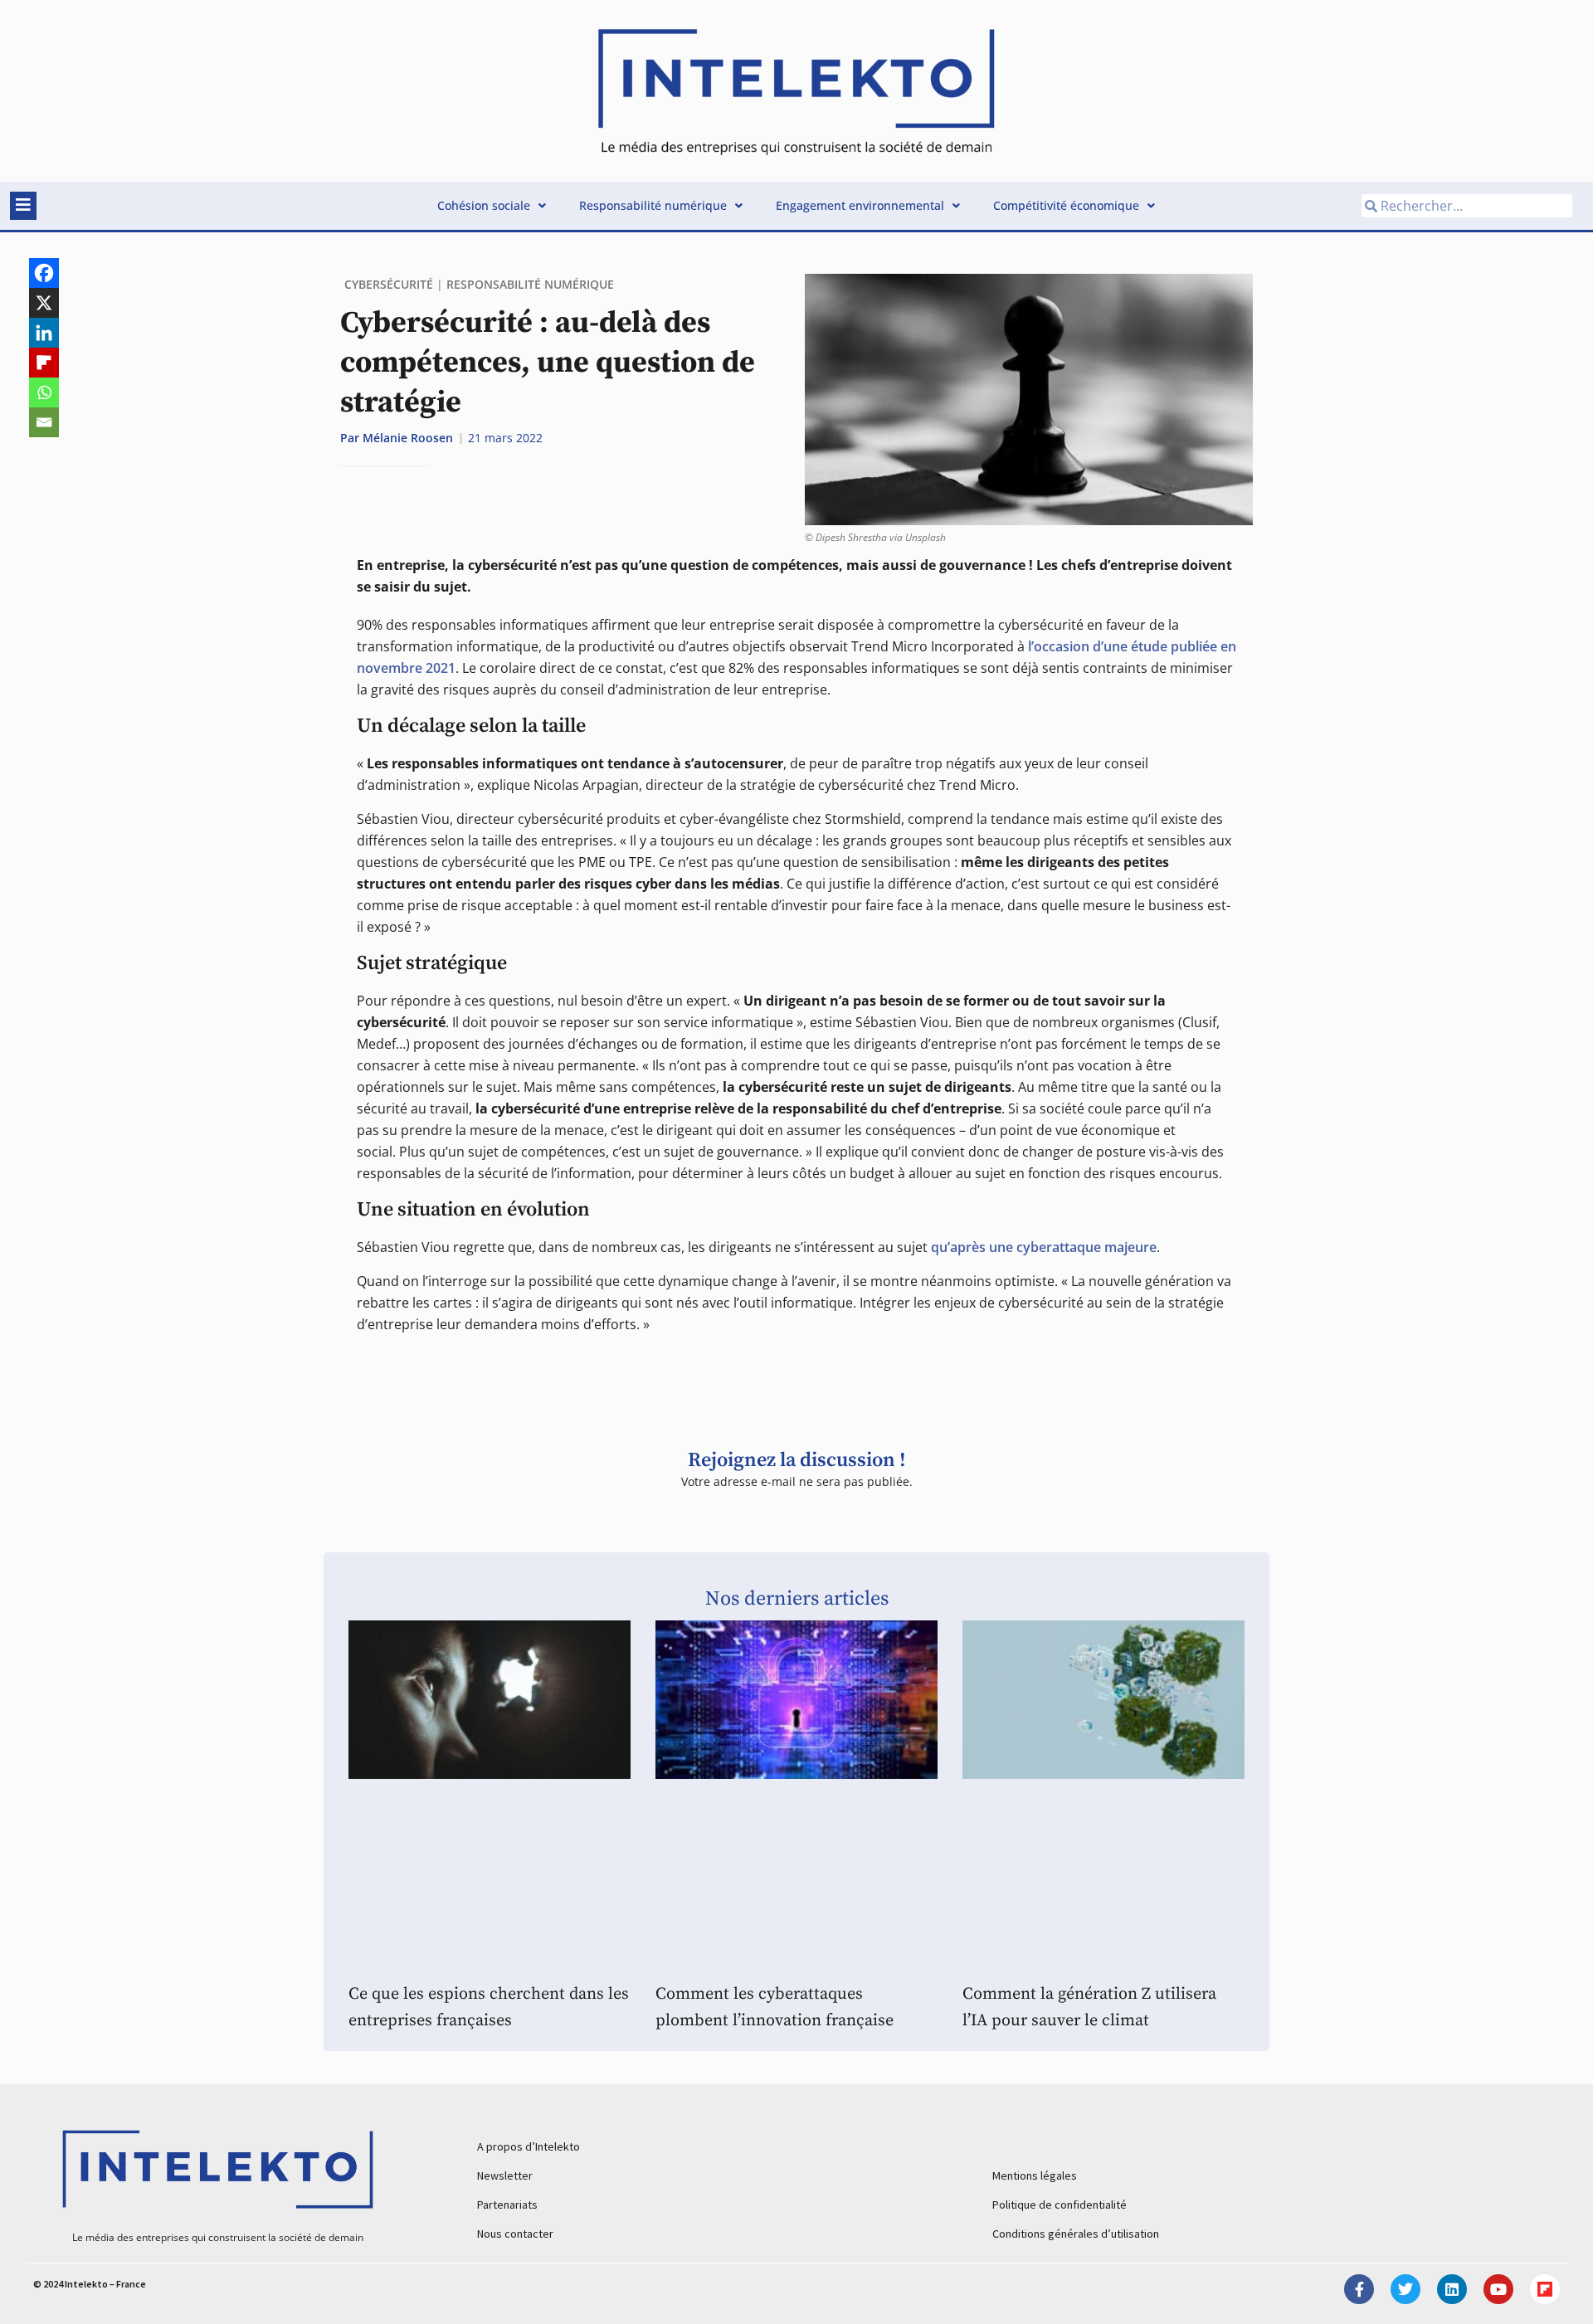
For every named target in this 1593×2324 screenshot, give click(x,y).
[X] (44, 303)
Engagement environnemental (860, 205)
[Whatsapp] (44, 392)
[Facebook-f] (1359, 2289)
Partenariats (507, 2205)
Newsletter (505, 2175)
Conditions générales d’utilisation (1076, 2234)
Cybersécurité (389, 284)
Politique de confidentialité (1060, 2205)
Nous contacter (515, 2234)
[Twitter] (1405, 2289)
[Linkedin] (44, 333)
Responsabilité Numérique (530, 284)
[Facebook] (44, 273)
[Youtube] (1498, 2289)
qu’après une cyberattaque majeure (1044, 1247)
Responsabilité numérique (653, 205)
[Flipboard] (44, 363)
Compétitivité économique (1066, 205)
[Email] (44, 422)
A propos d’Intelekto (529, 2146)
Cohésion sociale (484, 205)
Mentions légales (1035, 2175)
